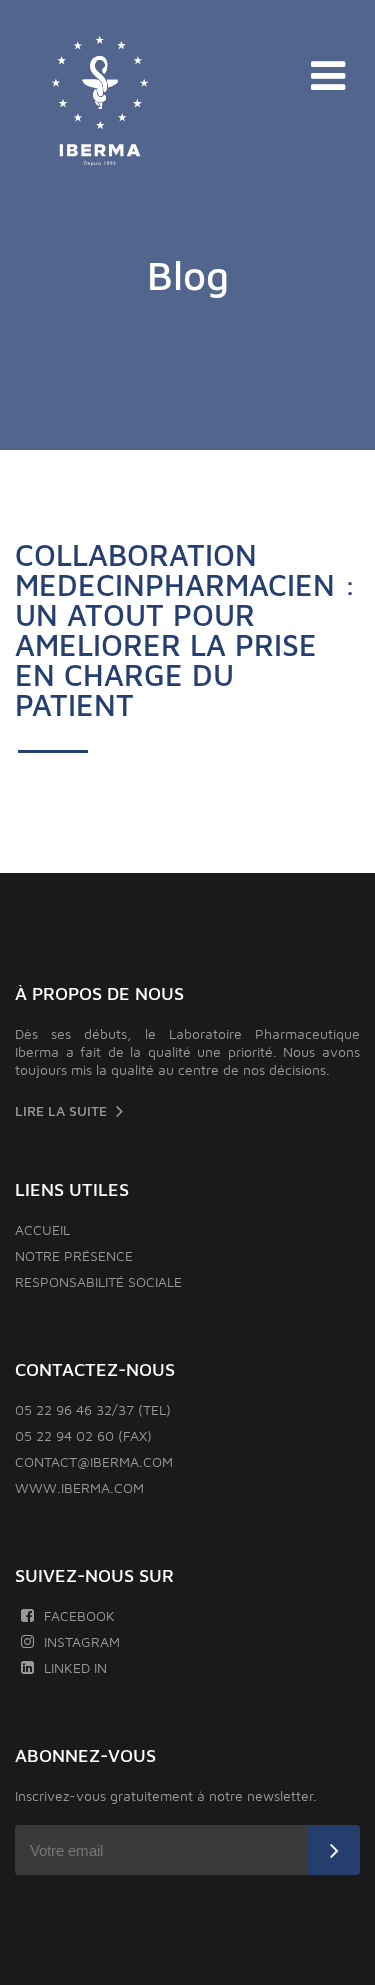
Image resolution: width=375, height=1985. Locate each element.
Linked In (75, 1667)
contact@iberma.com (94, 1461)
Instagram (82, 1641)
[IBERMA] (100, 102)
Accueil (42, 1229)
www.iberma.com (79, 1487)
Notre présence (74, 1255)
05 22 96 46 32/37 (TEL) (93, 1409)
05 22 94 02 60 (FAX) (83, 1435)
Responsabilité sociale (98, 1281)
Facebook (79, 1615)
